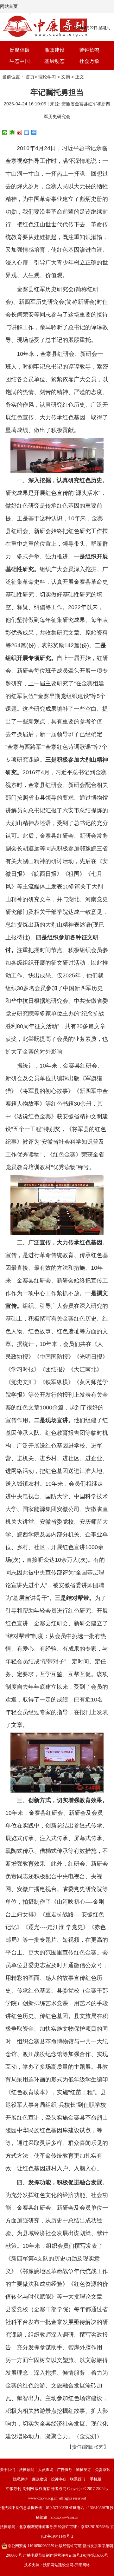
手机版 (96, 2479)
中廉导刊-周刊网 (20, 2489)
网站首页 (9, 6)
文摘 (66, 77)
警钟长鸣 (89, 50)
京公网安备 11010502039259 (31, 2546)
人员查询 (46, 2470)
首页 (30, 77)
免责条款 (103, 2470)
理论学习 (47, 77)
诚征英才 (84, 2470)
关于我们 (8, 2470)
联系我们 (78, 2479)
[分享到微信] (5, 132)
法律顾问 (27, 2470)
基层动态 (54, 61)
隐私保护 (21, 2479)
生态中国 (20, 61)
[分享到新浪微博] (19, 132)
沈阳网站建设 (54, 2565)
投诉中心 (59, 2479)
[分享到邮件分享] (27, 132)
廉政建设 (54, 50)
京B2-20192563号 (95, 2527)
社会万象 (89, 61)
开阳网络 (82, 2565)
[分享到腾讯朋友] (12, 132)
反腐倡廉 (20, 50)
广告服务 (65, 2470)
